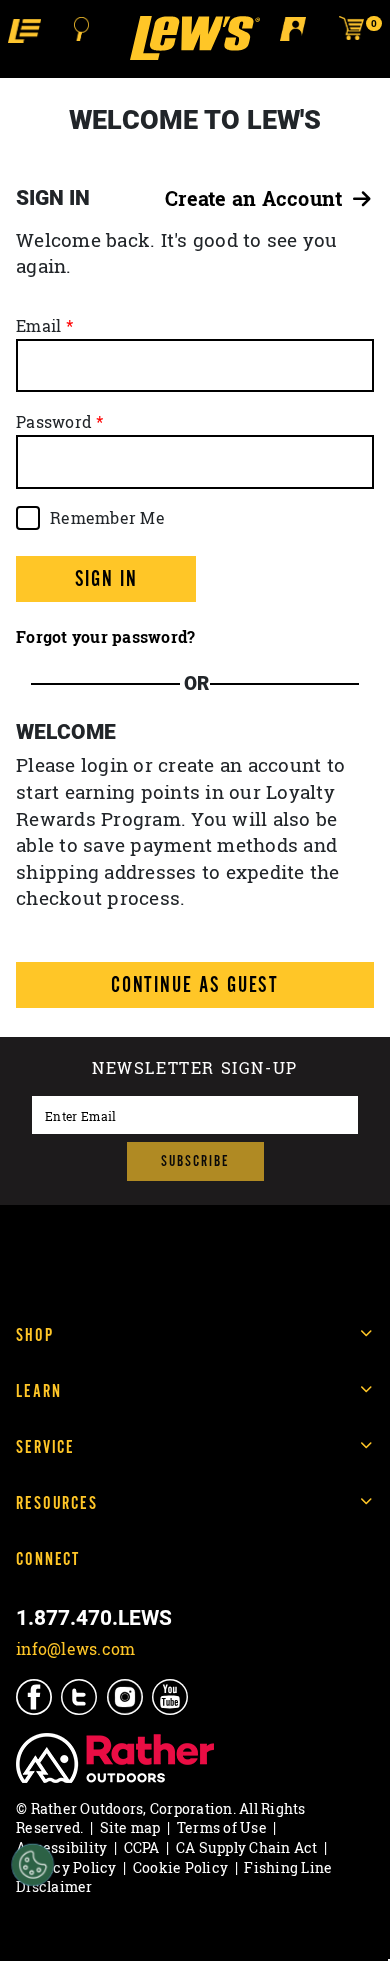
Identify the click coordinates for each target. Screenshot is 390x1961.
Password (54, 422)
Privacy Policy (66, 1867)
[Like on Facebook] (35, 1696)
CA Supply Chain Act (247, 1847)
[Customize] (32, 1865)
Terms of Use (222, 1827)
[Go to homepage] (195, 38)
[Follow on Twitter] (80, 1696)
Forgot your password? (105, 637)
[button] (24, 29)
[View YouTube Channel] (171, 1696)
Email (38, 326)
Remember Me (107, 518)
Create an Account (259, 198)
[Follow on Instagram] (126, 1696)
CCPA (142, 1847)
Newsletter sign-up (195, 1070)
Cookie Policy (180, 1867)
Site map (130, 1827)
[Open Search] (82, 29)
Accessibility (61, 1847)
